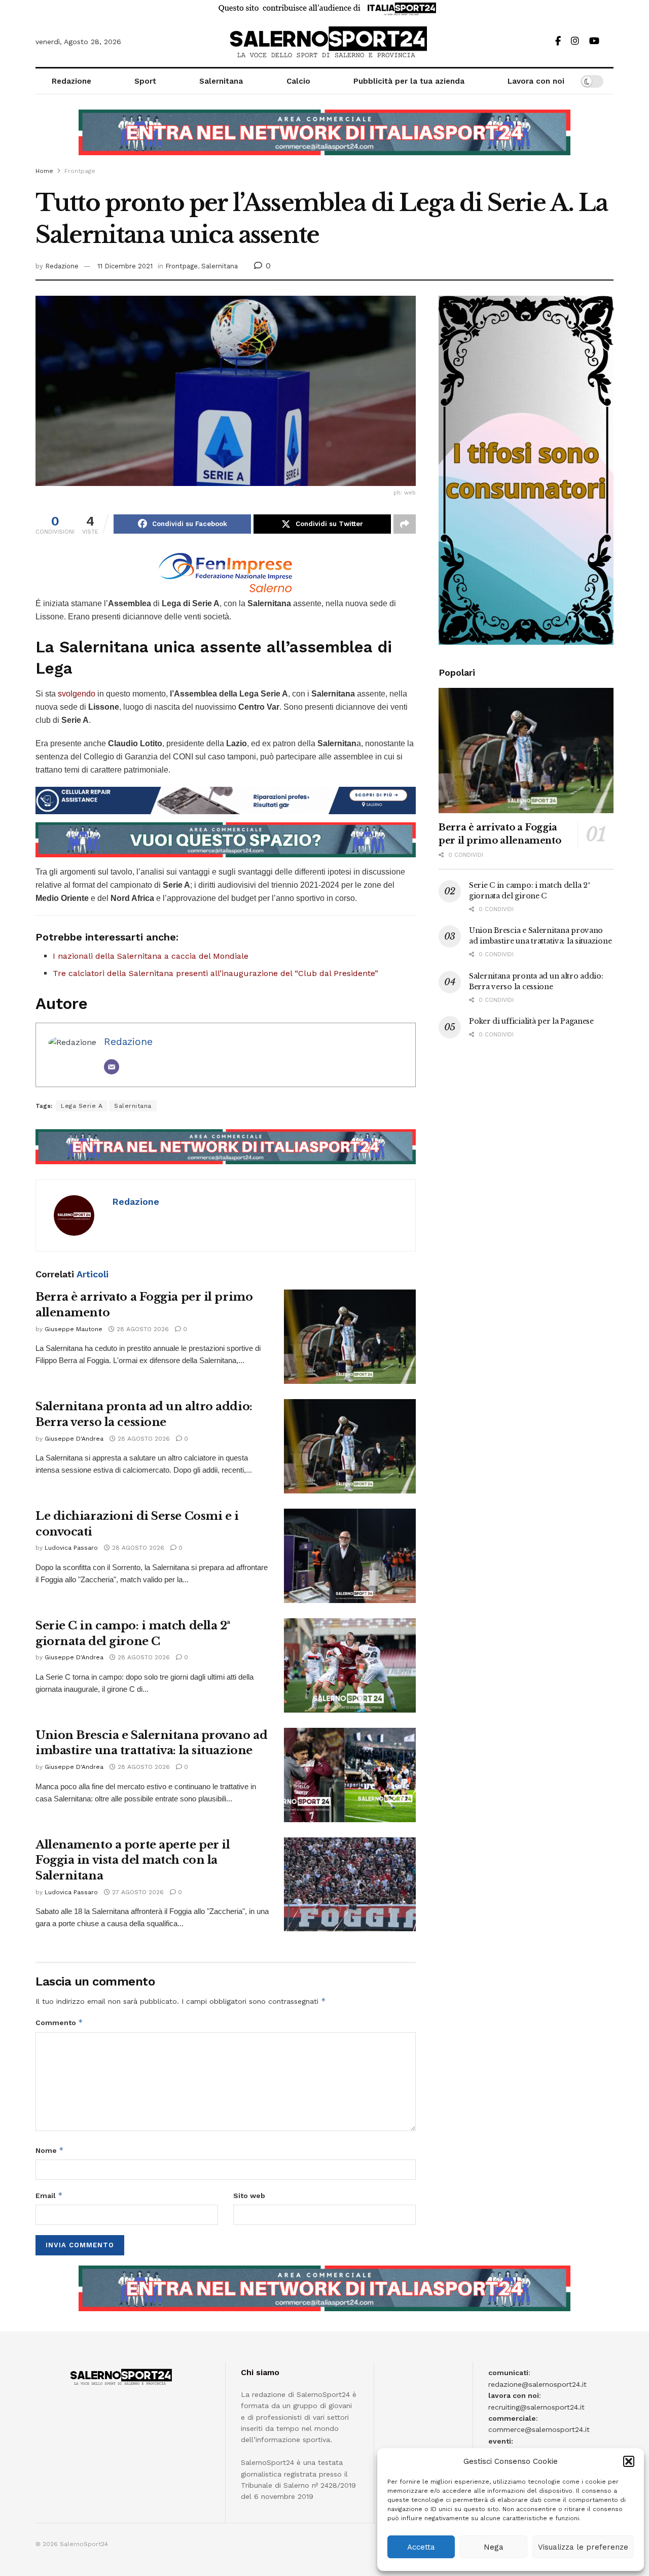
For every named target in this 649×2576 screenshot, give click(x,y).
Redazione (71, 81)
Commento (59, 2022)
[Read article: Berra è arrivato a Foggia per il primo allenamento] (350, 1337)
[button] (629, 2461)
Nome (50, 2150)
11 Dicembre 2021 (125, 266)
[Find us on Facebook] (558, 41)
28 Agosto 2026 (142, 1329)
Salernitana (221, 81)
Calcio (298, 81)
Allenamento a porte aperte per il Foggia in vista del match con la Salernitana (133, 1860)
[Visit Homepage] (325, 42)
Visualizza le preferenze (583, 2547)
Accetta (421, 2547)
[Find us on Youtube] (594, 41)
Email (49, 2195)
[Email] (112, 1067)
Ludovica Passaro (71, 1548)
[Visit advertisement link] (324, 140)
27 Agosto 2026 (137, 1892)
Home (44, 171)
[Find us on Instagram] (575, 41)
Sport (145, 81)
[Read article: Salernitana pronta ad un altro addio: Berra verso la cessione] (350, 1446)
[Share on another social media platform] (405, 524)
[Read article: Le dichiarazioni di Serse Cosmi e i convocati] (350, 1556)
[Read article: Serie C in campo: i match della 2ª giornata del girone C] (350, 1665)
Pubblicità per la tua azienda (409, 81)
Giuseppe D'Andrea (74, 1439)
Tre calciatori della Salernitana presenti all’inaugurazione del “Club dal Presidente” (215, 973)
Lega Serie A (82, 1106)
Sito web (249, 2196)
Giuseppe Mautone (74, 1329)
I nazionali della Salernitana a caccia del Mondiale (151, 956)
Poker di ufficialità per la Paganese (531, 1021)
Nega (494, 2547)
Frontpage (80, 171)
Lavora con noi (536, 81)
